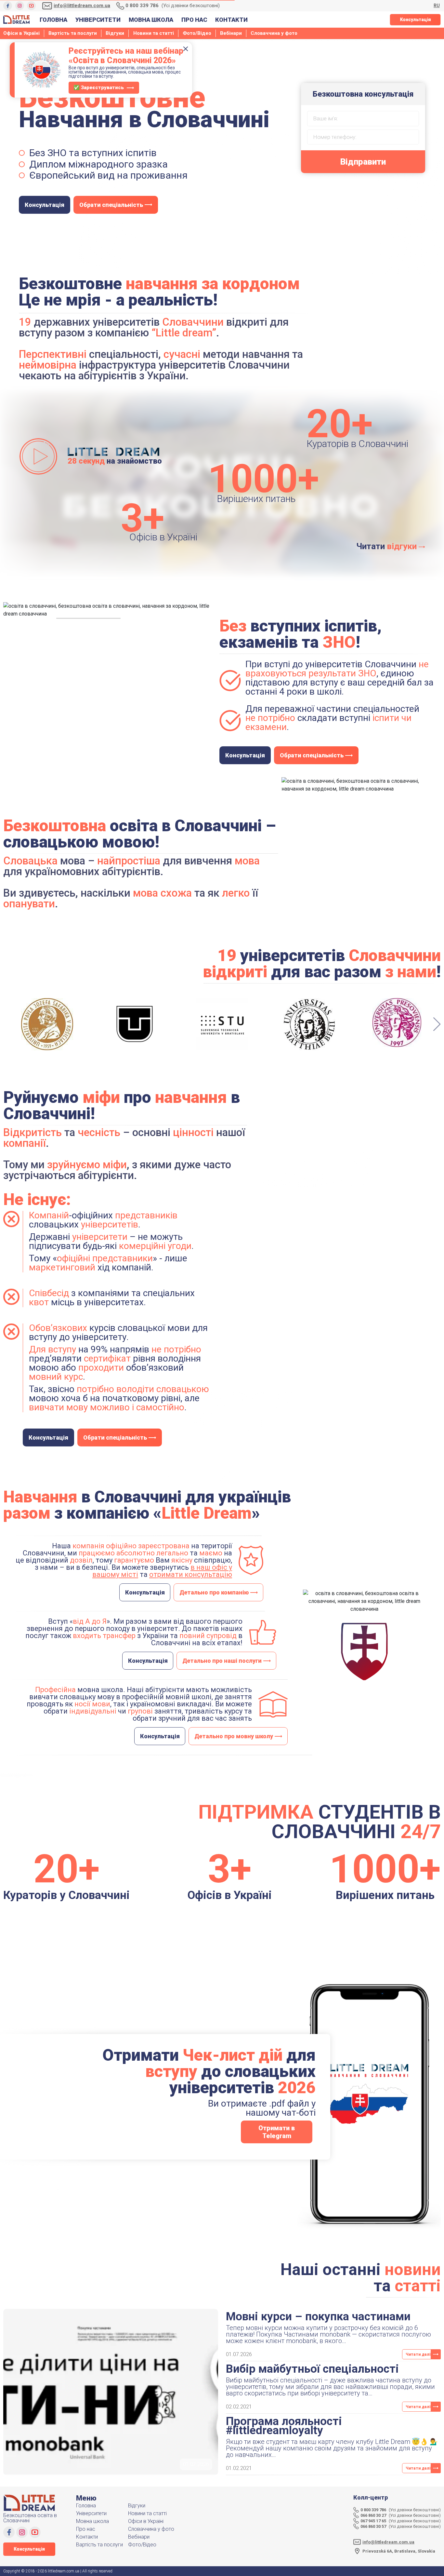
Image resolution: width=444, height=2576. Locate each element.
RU (437, 6)
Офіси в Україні (21, 33)
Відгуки (115, 33)
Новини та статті (154, 33)
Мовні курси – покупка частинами (318, 2317)
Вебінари (231, 33)
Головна (53, 20)
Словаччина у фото (274, 33)
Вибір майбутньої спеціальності (312, 2369)
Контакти (231, 20)
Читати (387, 546)
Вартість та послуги (73, 33)
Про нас (194, 20)
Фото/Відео (197, 33)
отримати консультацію (191, 1574)
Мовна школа (151, 20)
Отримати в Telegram (277, 2132)
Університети (98, 20)
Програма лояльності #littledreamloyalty (284, 2426)
